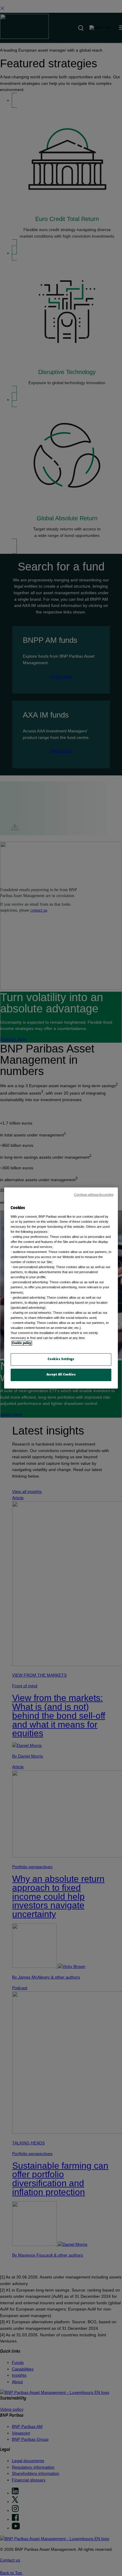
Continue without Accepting (94, 1195)
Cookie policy (22, 1343)
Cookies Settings (61, 1359)
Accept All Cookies (61, 1375)
